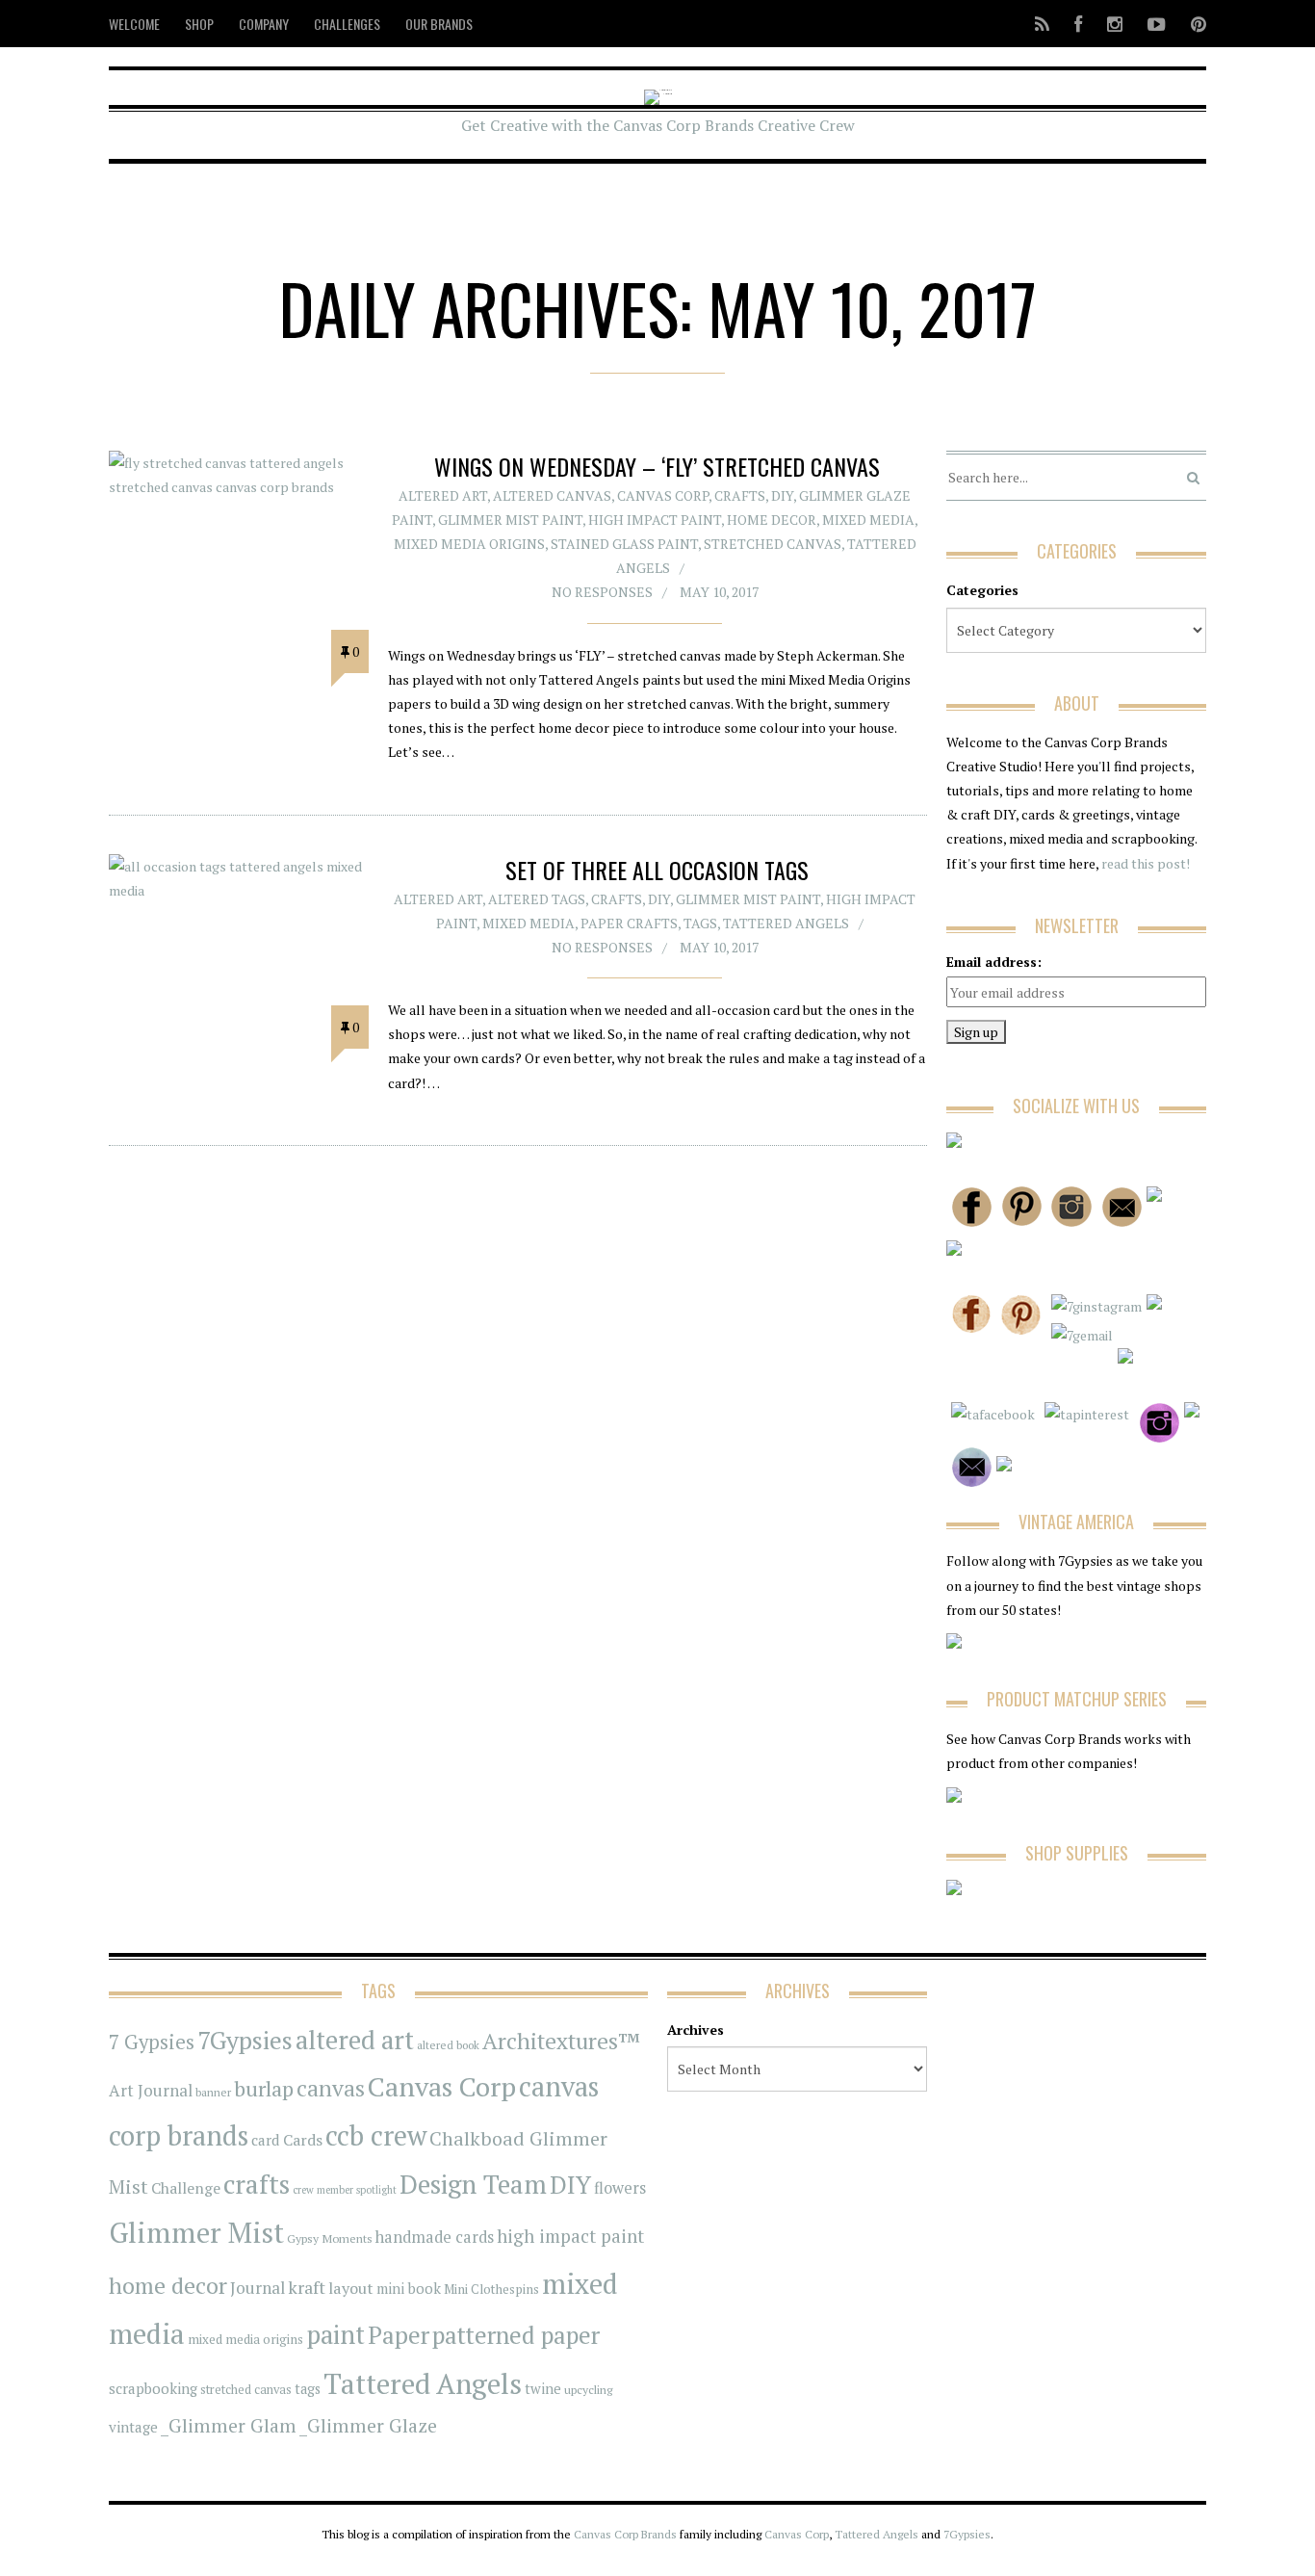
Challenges (347, 24)
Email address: (994, 962)
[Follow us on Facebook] (1078, 24)
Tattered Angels (786, 923)
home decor (168, 2286)
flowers (620, 2188)
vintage (133, 2427)
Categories (982, 590)
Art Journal (151, 2091)
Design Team (473, 2184)
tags (308, 2389)
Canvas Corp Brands (625, 2534)
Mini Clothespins (491, 2289)
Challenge (186, 2188)
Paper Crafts (629, 923)
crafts (257, 2184)
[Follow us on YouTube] (1157, 24)
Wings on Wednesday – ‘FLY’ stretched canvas (657, 466)
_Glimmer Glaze (368, 2426)
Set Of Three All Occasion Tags (657, 870)
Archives (696, 2030)
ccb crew (376, 2135)
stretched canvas (773, 544)
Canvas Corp (663, 495)
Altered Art (443, 495)
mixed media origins (245, 2339)
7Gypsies (245, 2040)
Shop (199, 24)
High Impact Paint (655, 520)
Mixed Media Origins (469, 544)
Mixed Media (868, 520)
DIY (782, 495)
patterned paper (516, 2335)
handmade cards (435, 2237)
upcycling (588, 2389)
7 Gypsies (152, 2042)
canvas (331, 2088)
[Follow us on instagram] (1115, 24)
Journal (258, 2288)
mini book (409, 2289)
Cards (303, 2140)
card (266, 2140)
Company (264, 24)
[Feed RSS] (1042, 24)
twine (543, 2389)
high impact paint (570, 2236)
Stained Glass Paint (624, 544)
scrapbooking (153, 2388)
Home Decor (772, 520)
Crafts (740, 495)
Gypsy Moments (330, 2238)
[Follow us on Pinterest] (1193, 24)
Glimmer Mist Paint (510, 520)
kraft (307, 2287)
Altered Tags (537, 899)
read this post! (1144, 863)
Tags (700, 923)
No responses (602, 592)
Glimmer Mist (196, 2232)
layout (351, 2288)
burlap (264, 2088)
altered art (355, 2040)
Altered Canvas (552, 495)
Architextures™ (561, 2041)
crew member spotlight (345, 2190)
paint (335, 2335)
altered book (448, 2045)
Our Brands (439, 24)
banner (213, 2092)
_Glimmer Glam (229, 2426)
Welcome (134, 24)
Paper (399, 2335)
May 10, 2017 (719, 592)
